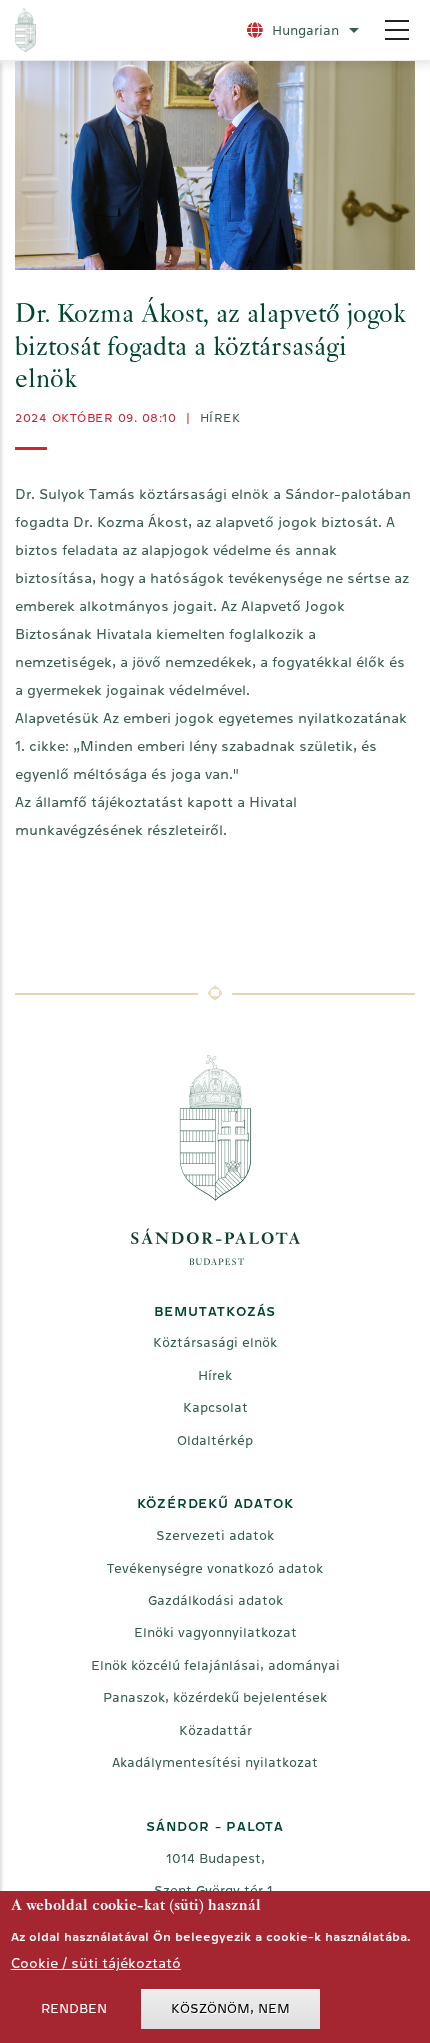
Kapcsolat (215, 1407)
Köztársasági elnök (215, 1342)
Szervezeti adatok (215, 1535)
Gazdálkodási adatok (215, 1600)
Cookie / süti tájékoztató (96, 1963)
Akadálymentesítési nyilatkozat (215, 1762)
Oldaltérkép (215, 1440)
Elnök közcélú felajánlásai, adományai (215, 1665)
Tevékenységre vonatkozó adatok (215, 1568)
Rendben (74, 2008)
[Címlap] (122, 30)
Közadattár (215, 1730)
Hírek (220, 418)
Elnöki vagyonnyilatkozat (215, 1632)
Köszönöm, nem (230, 2008)
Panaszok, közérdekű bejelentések (215, 1697)
